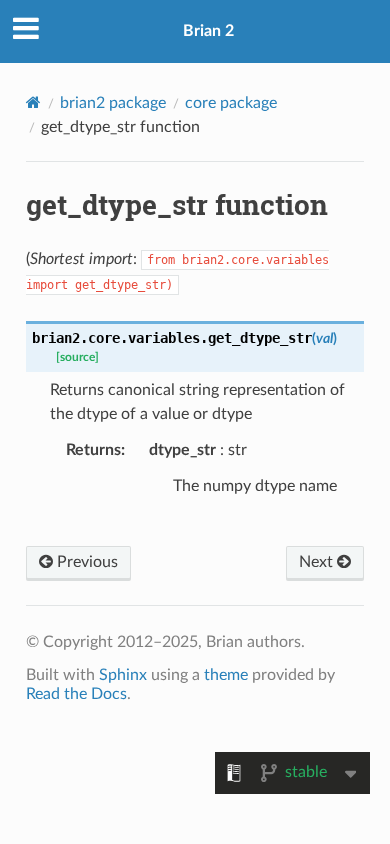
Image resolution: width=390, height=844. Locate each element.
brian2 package (113, 103)
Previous (85, 562)
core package (231, 103)
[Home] (33, 102)
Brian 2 (208, 31)
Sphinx (123, 675)
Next (318, 562)
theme (226, 675)
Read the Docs (76, 694)
